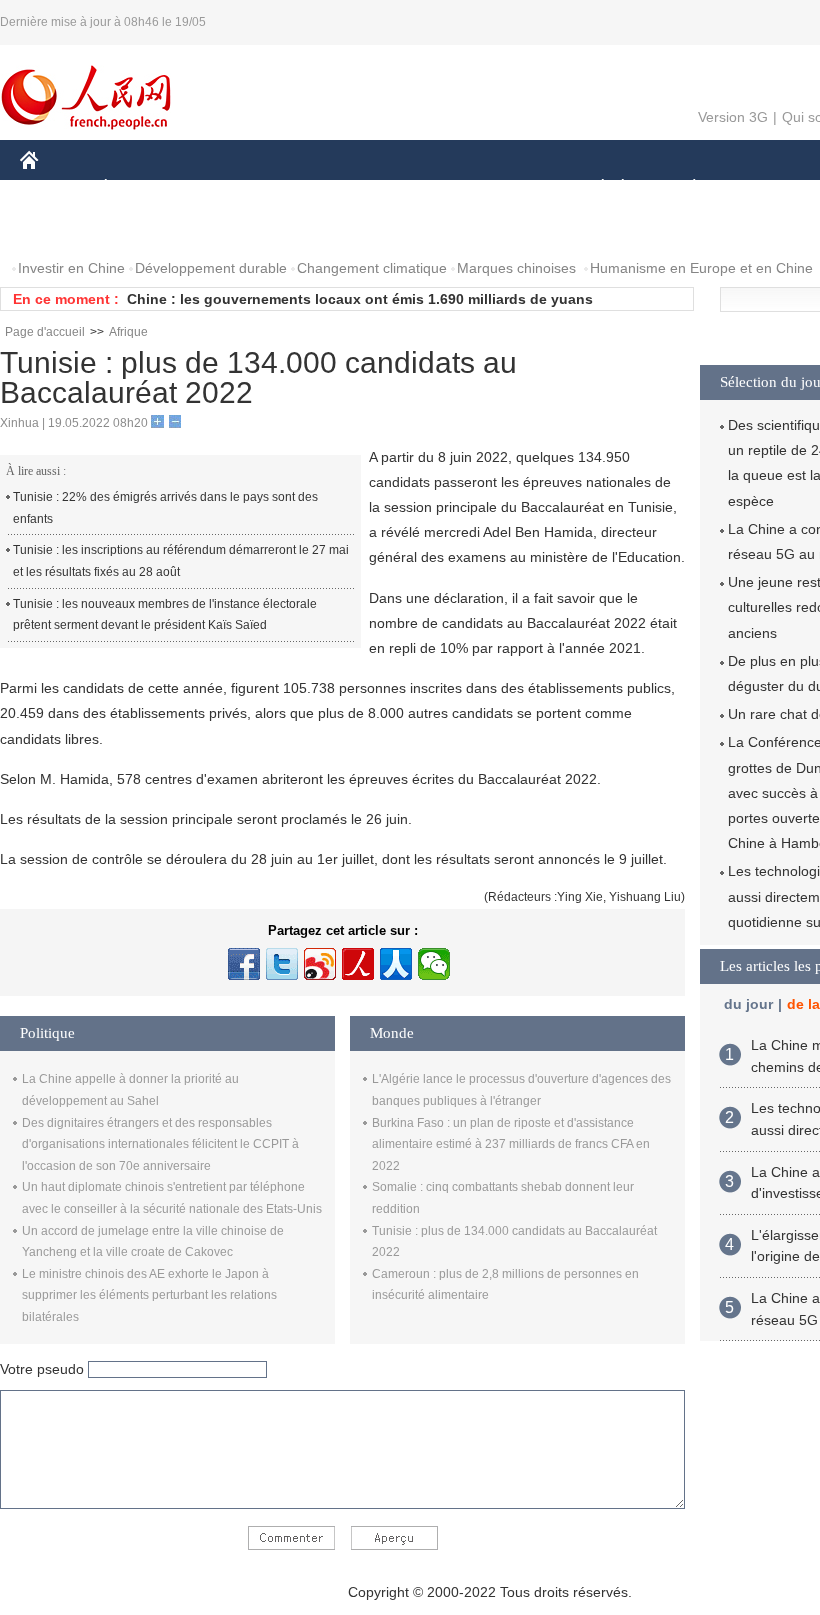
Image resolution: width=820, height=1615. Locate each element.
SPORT (765, 188)
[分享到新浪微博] (320, 964)
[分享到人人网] (396, 964)
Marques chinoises (516, 268)
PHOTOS (149, 228)
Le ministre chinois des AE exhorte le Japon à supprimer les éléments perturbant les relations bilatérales (149, 1295)
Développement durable (211, 268)
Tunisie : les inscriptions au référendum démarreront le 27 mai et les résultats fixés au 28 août (181, 561)
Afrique (128, 332)
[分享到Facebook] (244, 964)
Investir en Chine (71, 268)
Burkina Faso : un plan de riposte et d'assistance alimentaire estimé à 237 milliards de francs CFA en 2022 (511, 1144)
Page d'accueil (45, 332)
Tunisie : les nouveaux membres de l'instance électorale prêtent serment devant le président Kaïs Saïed (165, 615)
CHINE (55, 188)
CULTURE (502, 188)
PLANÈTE (683, 188)
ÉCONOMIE (143, 188)
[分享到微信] (434, 964)
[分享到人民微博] (358, 964)
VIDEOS (231, 228)
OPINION (63, 228)
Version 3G (733, 117)
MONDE (236, 188)
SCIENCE (411, 188)
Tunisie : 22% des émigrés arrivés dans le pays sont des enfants (165, 508)
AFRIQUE (321, 188)
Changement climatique (372, 268)
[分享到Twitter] (282, 964)
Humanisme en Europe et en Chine (701, 268)
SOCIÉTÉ (593, 188)
